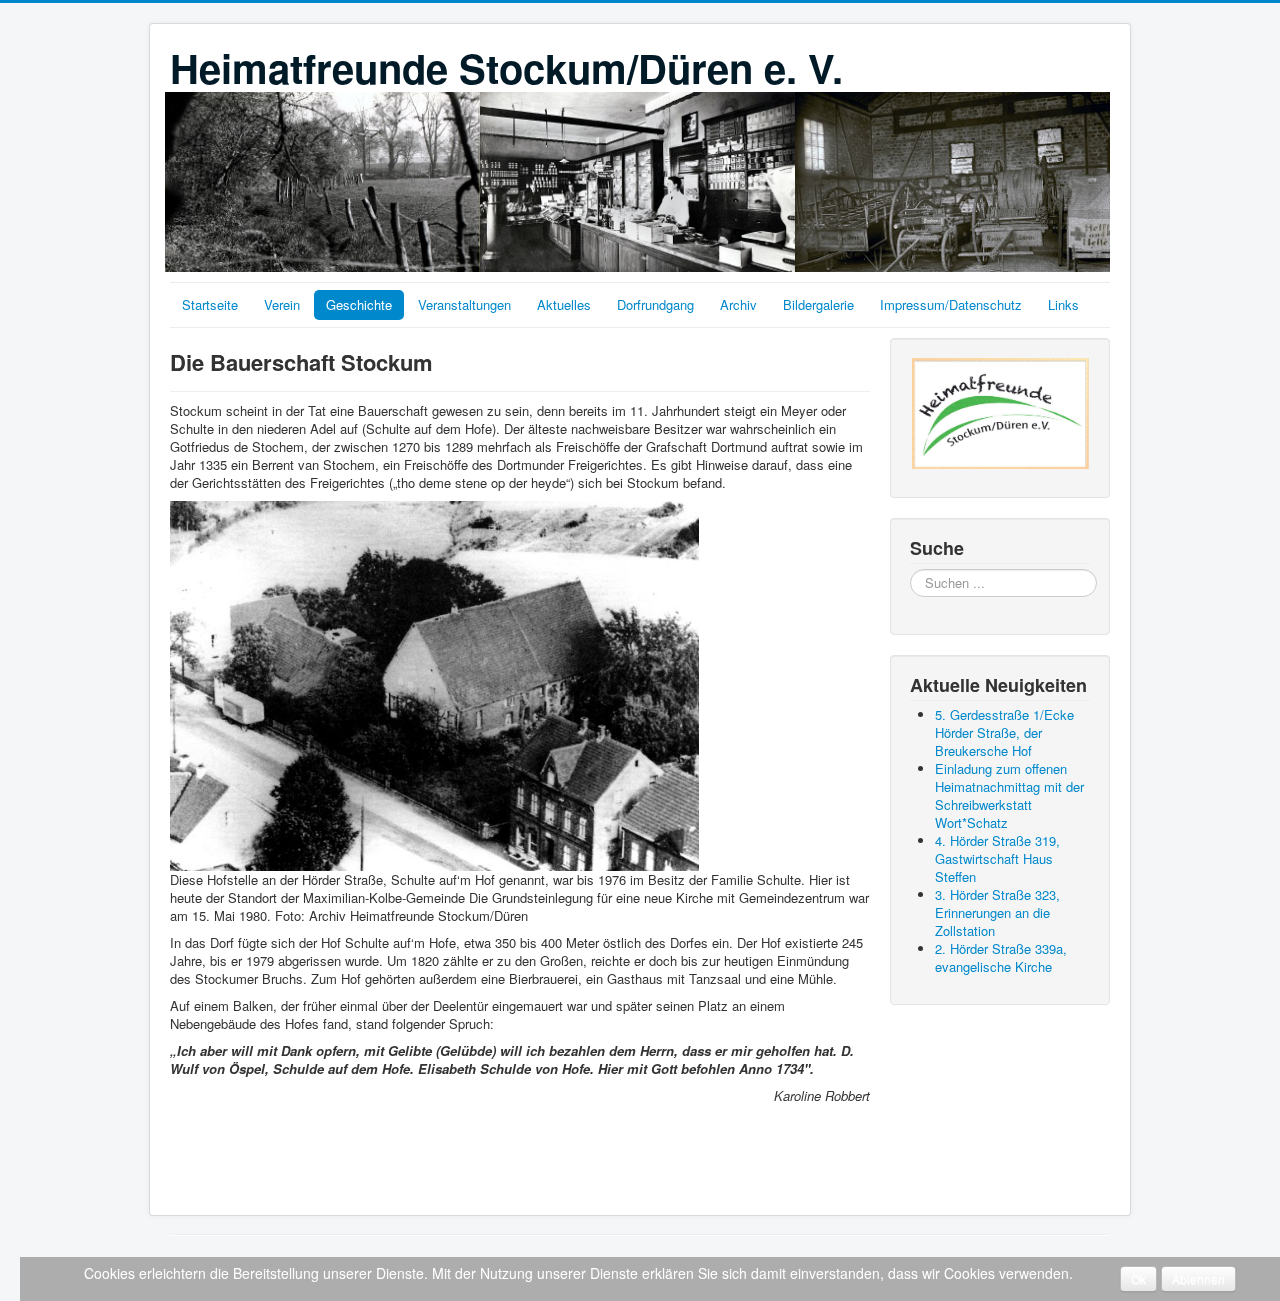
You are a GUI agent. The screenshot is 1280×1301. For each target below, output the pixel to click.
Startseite (210, 304)
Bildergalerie (818, 304)
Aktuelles (564, 304)
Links (1063, 304)
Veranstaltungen (464, 304)
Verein (282, 304)
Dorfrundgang (655, 304)
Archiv (738, 304)
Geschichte (359, 304)
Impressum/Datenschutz (951, 304)
